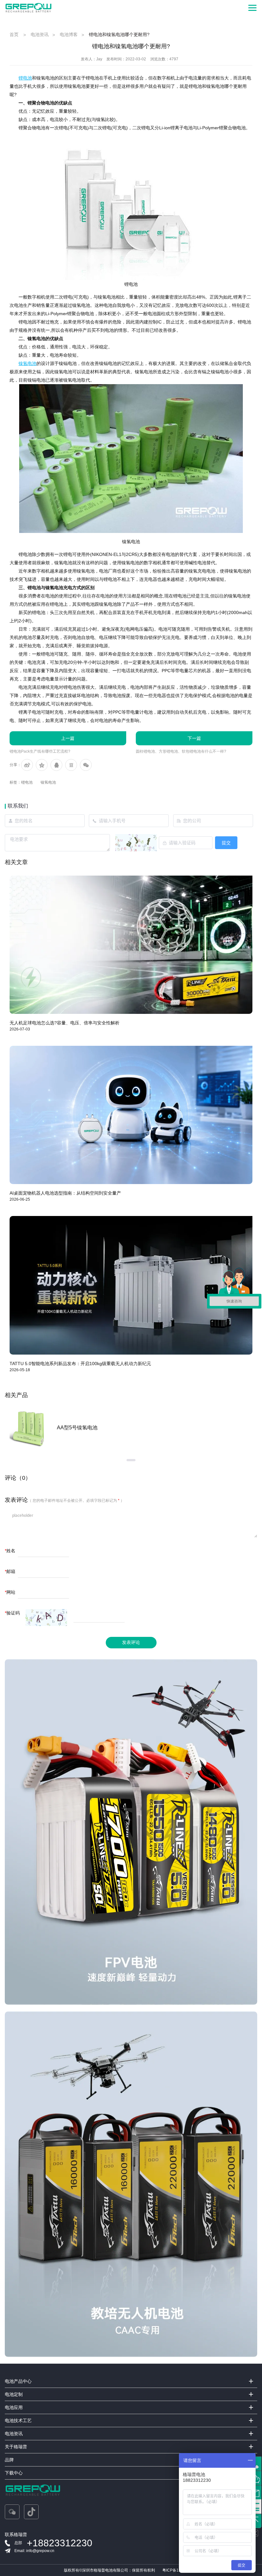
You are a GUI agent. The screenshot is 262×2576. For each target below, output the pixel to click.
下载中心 (14, 2473)
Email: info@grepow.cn (34, 2551)
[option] (131, 1428)
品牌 (9, 2460)
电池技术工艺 (18, 2420)
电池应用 (14, 2407)
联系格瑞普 (16, 2534)
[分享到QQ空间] (42, 765)
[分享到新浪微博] (27, 765)
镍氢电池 (48, 782)
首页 (14, 34)
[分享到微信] (86, 765)
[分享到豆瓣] (71, 765)
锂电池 (27, 782)
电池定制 (14, 2394)
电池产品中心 (18, 2381)
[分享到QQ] (56, 765)
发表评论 (131, 1642)
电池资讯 (40, 34)
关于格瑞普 (16, 2447)
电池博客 (69, 34)
